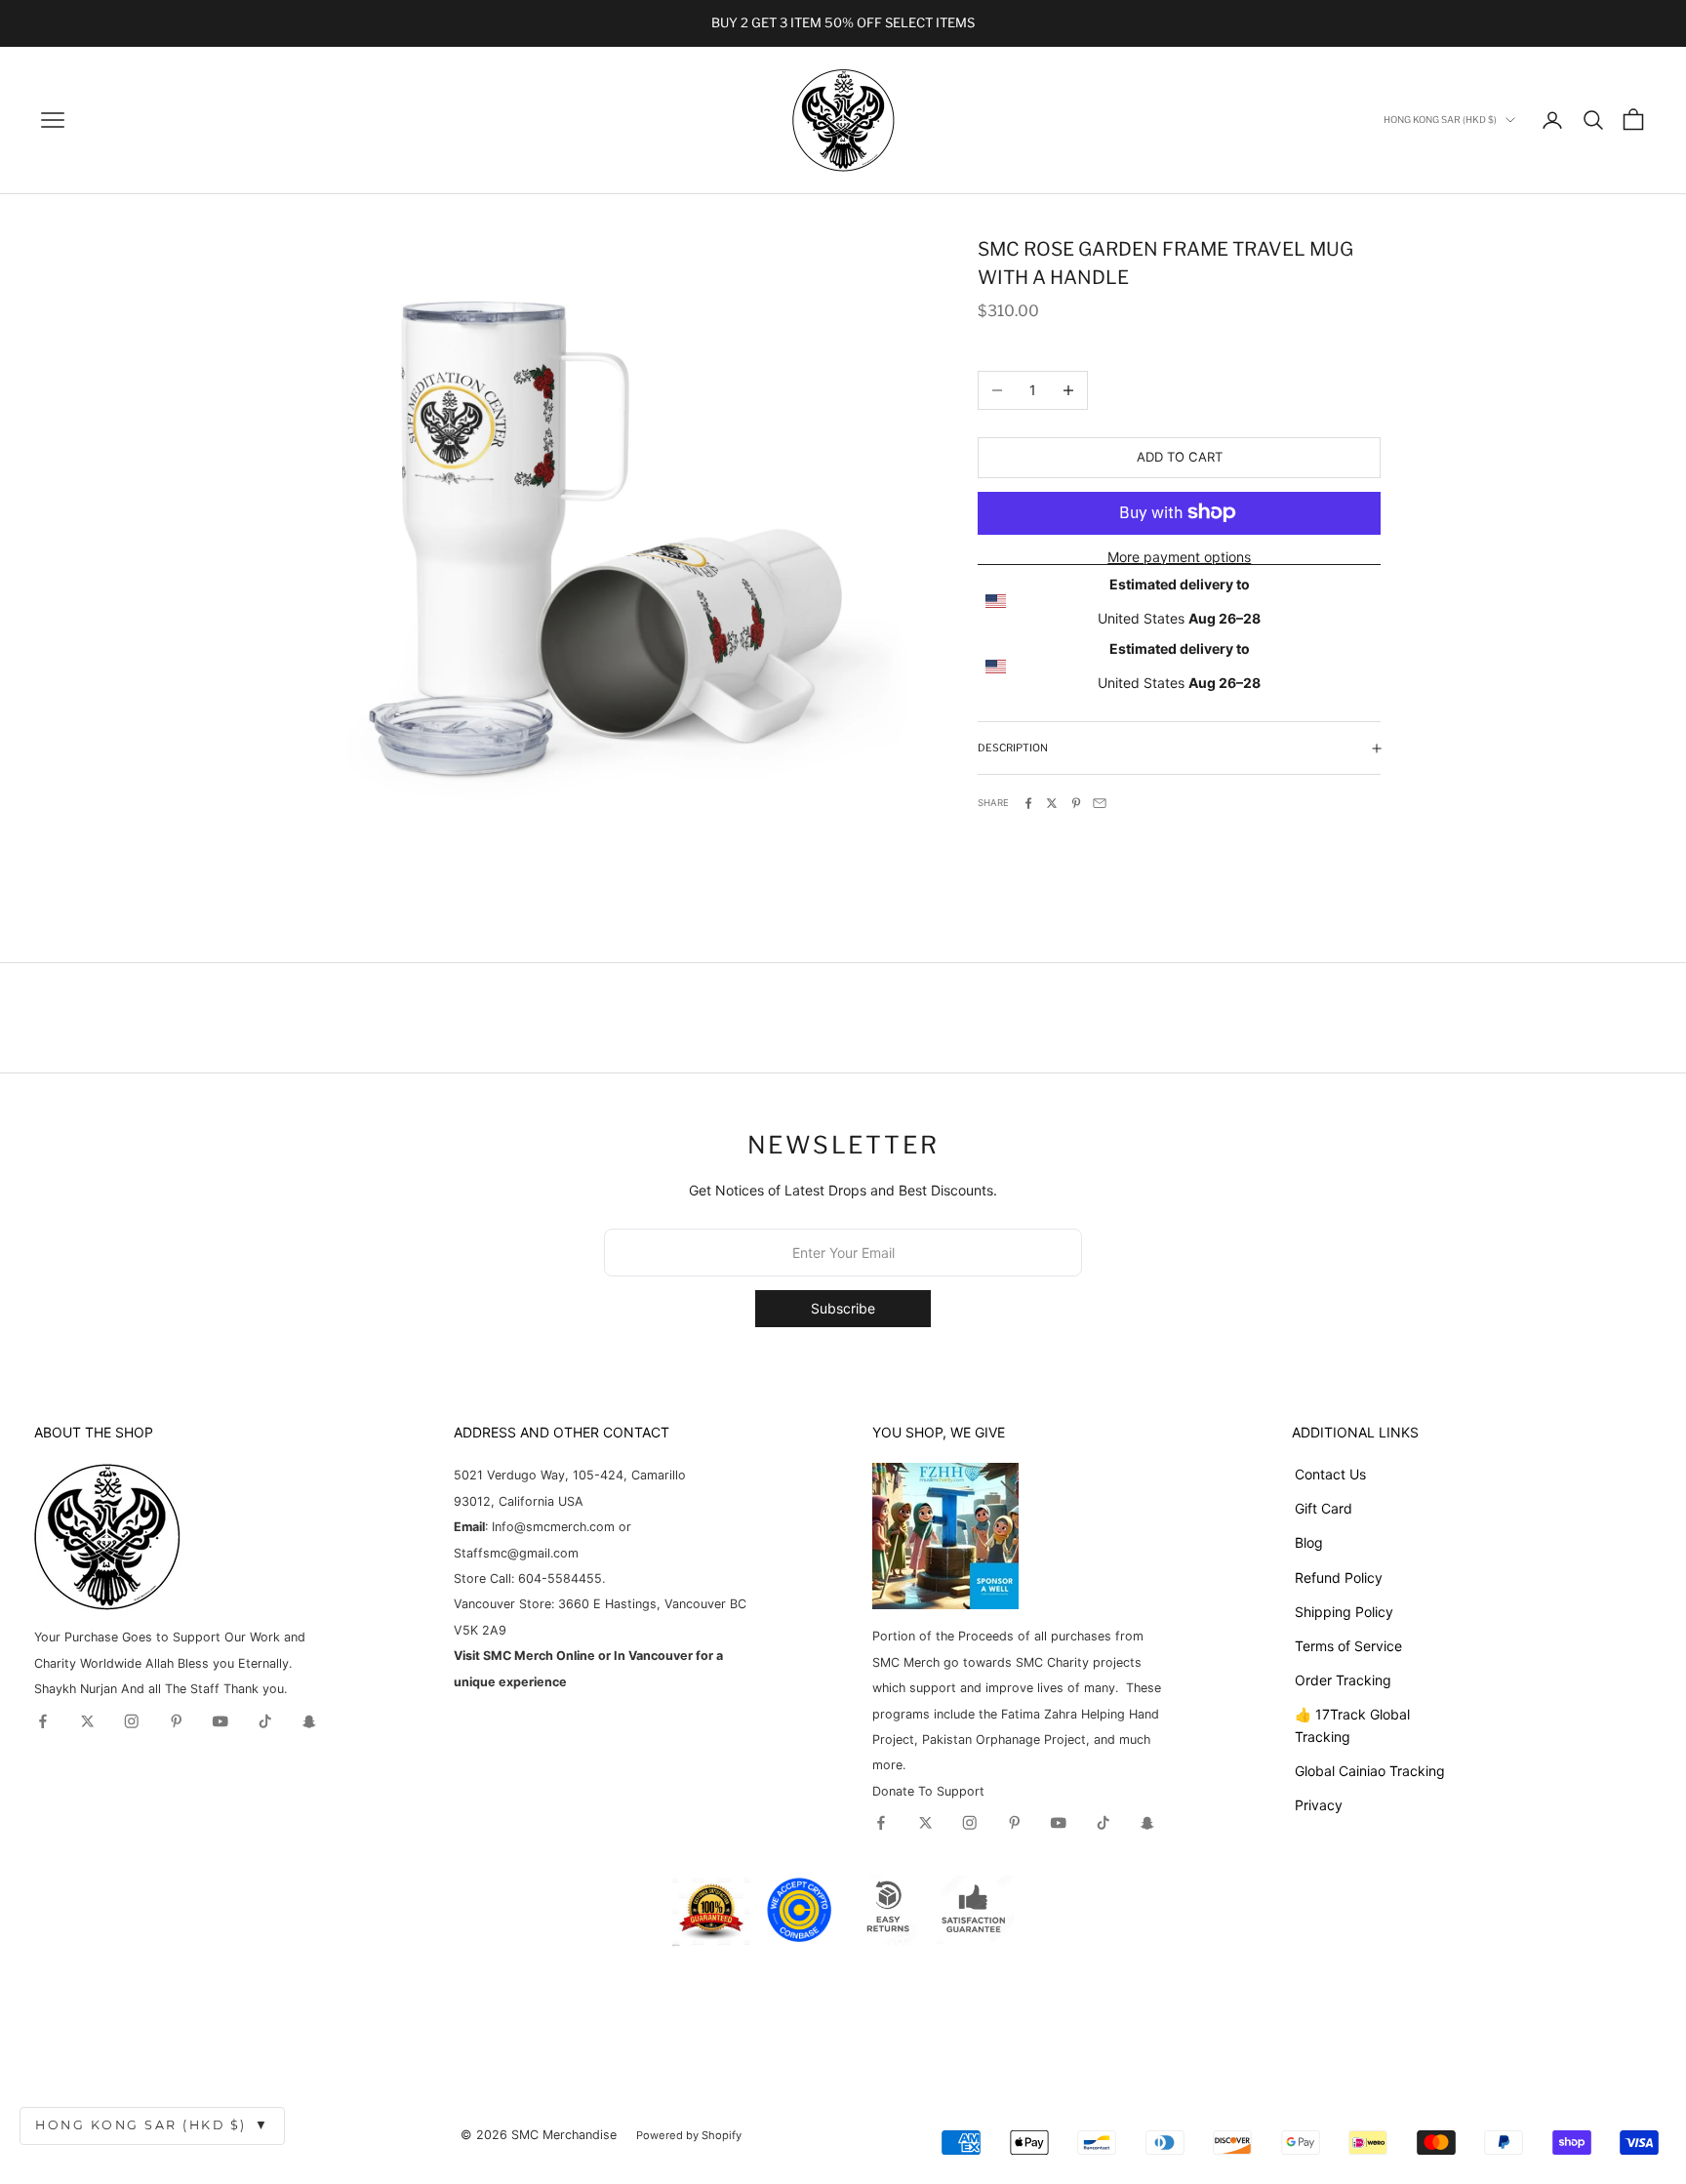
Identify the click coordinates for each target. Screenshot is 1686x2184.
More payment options (1179, 556)
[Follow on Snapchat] (309, 1721)
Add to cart (1180, 457)
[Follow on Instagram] (132, 1721)
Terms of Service (1348, 1646)
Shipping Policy (1344, 1612)
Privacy (1319, 1805)
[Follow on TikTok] (265, 1721)
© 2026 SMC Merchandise (539, 2135)
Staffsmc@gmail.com (516, 1553)
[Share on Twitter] (1052, 803)
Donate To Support (928, 1791)
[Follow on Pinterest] (177, 1721)
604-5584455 (558, 1578)
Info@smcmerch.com (553, 1527)
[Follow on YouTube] (221, 1721)
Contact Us (1330, 1474)
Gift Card (1324, 1508)
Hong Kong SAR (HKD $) (152, 2125)
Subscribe (843, 1308)
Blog (1309, 1542)
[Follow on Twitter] (88, 1721)
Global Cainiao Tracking (1370, 1771)
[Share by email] (1100, 803)
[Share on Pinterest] (1076, 803)
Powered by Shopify (689, 2135)
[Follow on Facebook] (43, 1721)
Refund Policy (1339, 1577)
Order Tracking (1343, 1680)
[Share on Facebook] (1028, 803)
